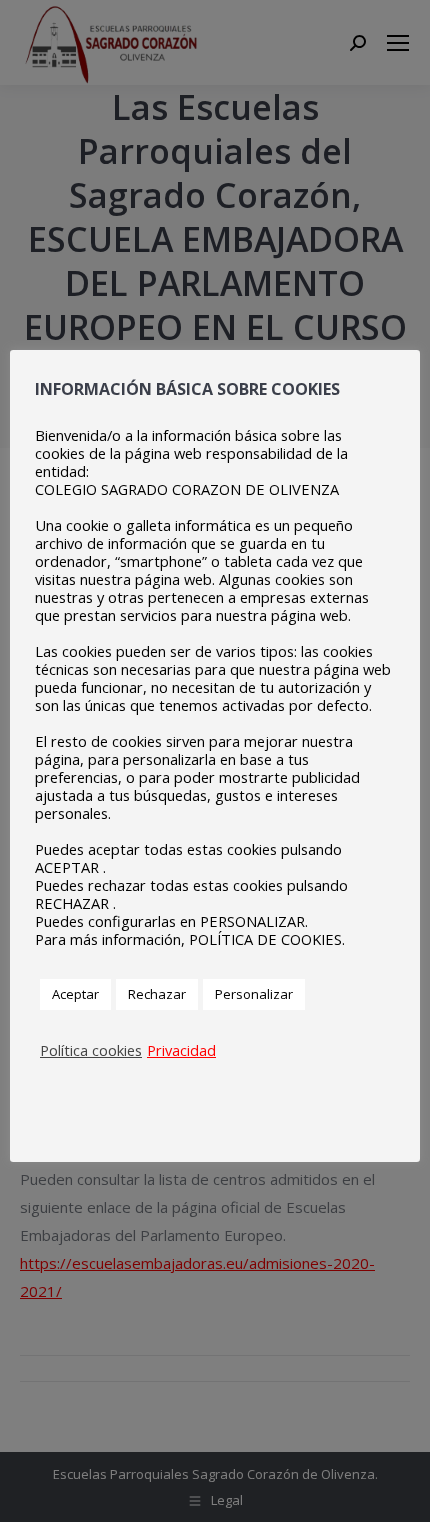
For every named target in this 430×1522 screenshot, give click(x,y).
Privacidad (181, 1050)
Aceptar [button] (75, 994)
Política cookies (91, 1050)
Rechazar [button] (157, 994)
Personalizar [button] (254, 994)
